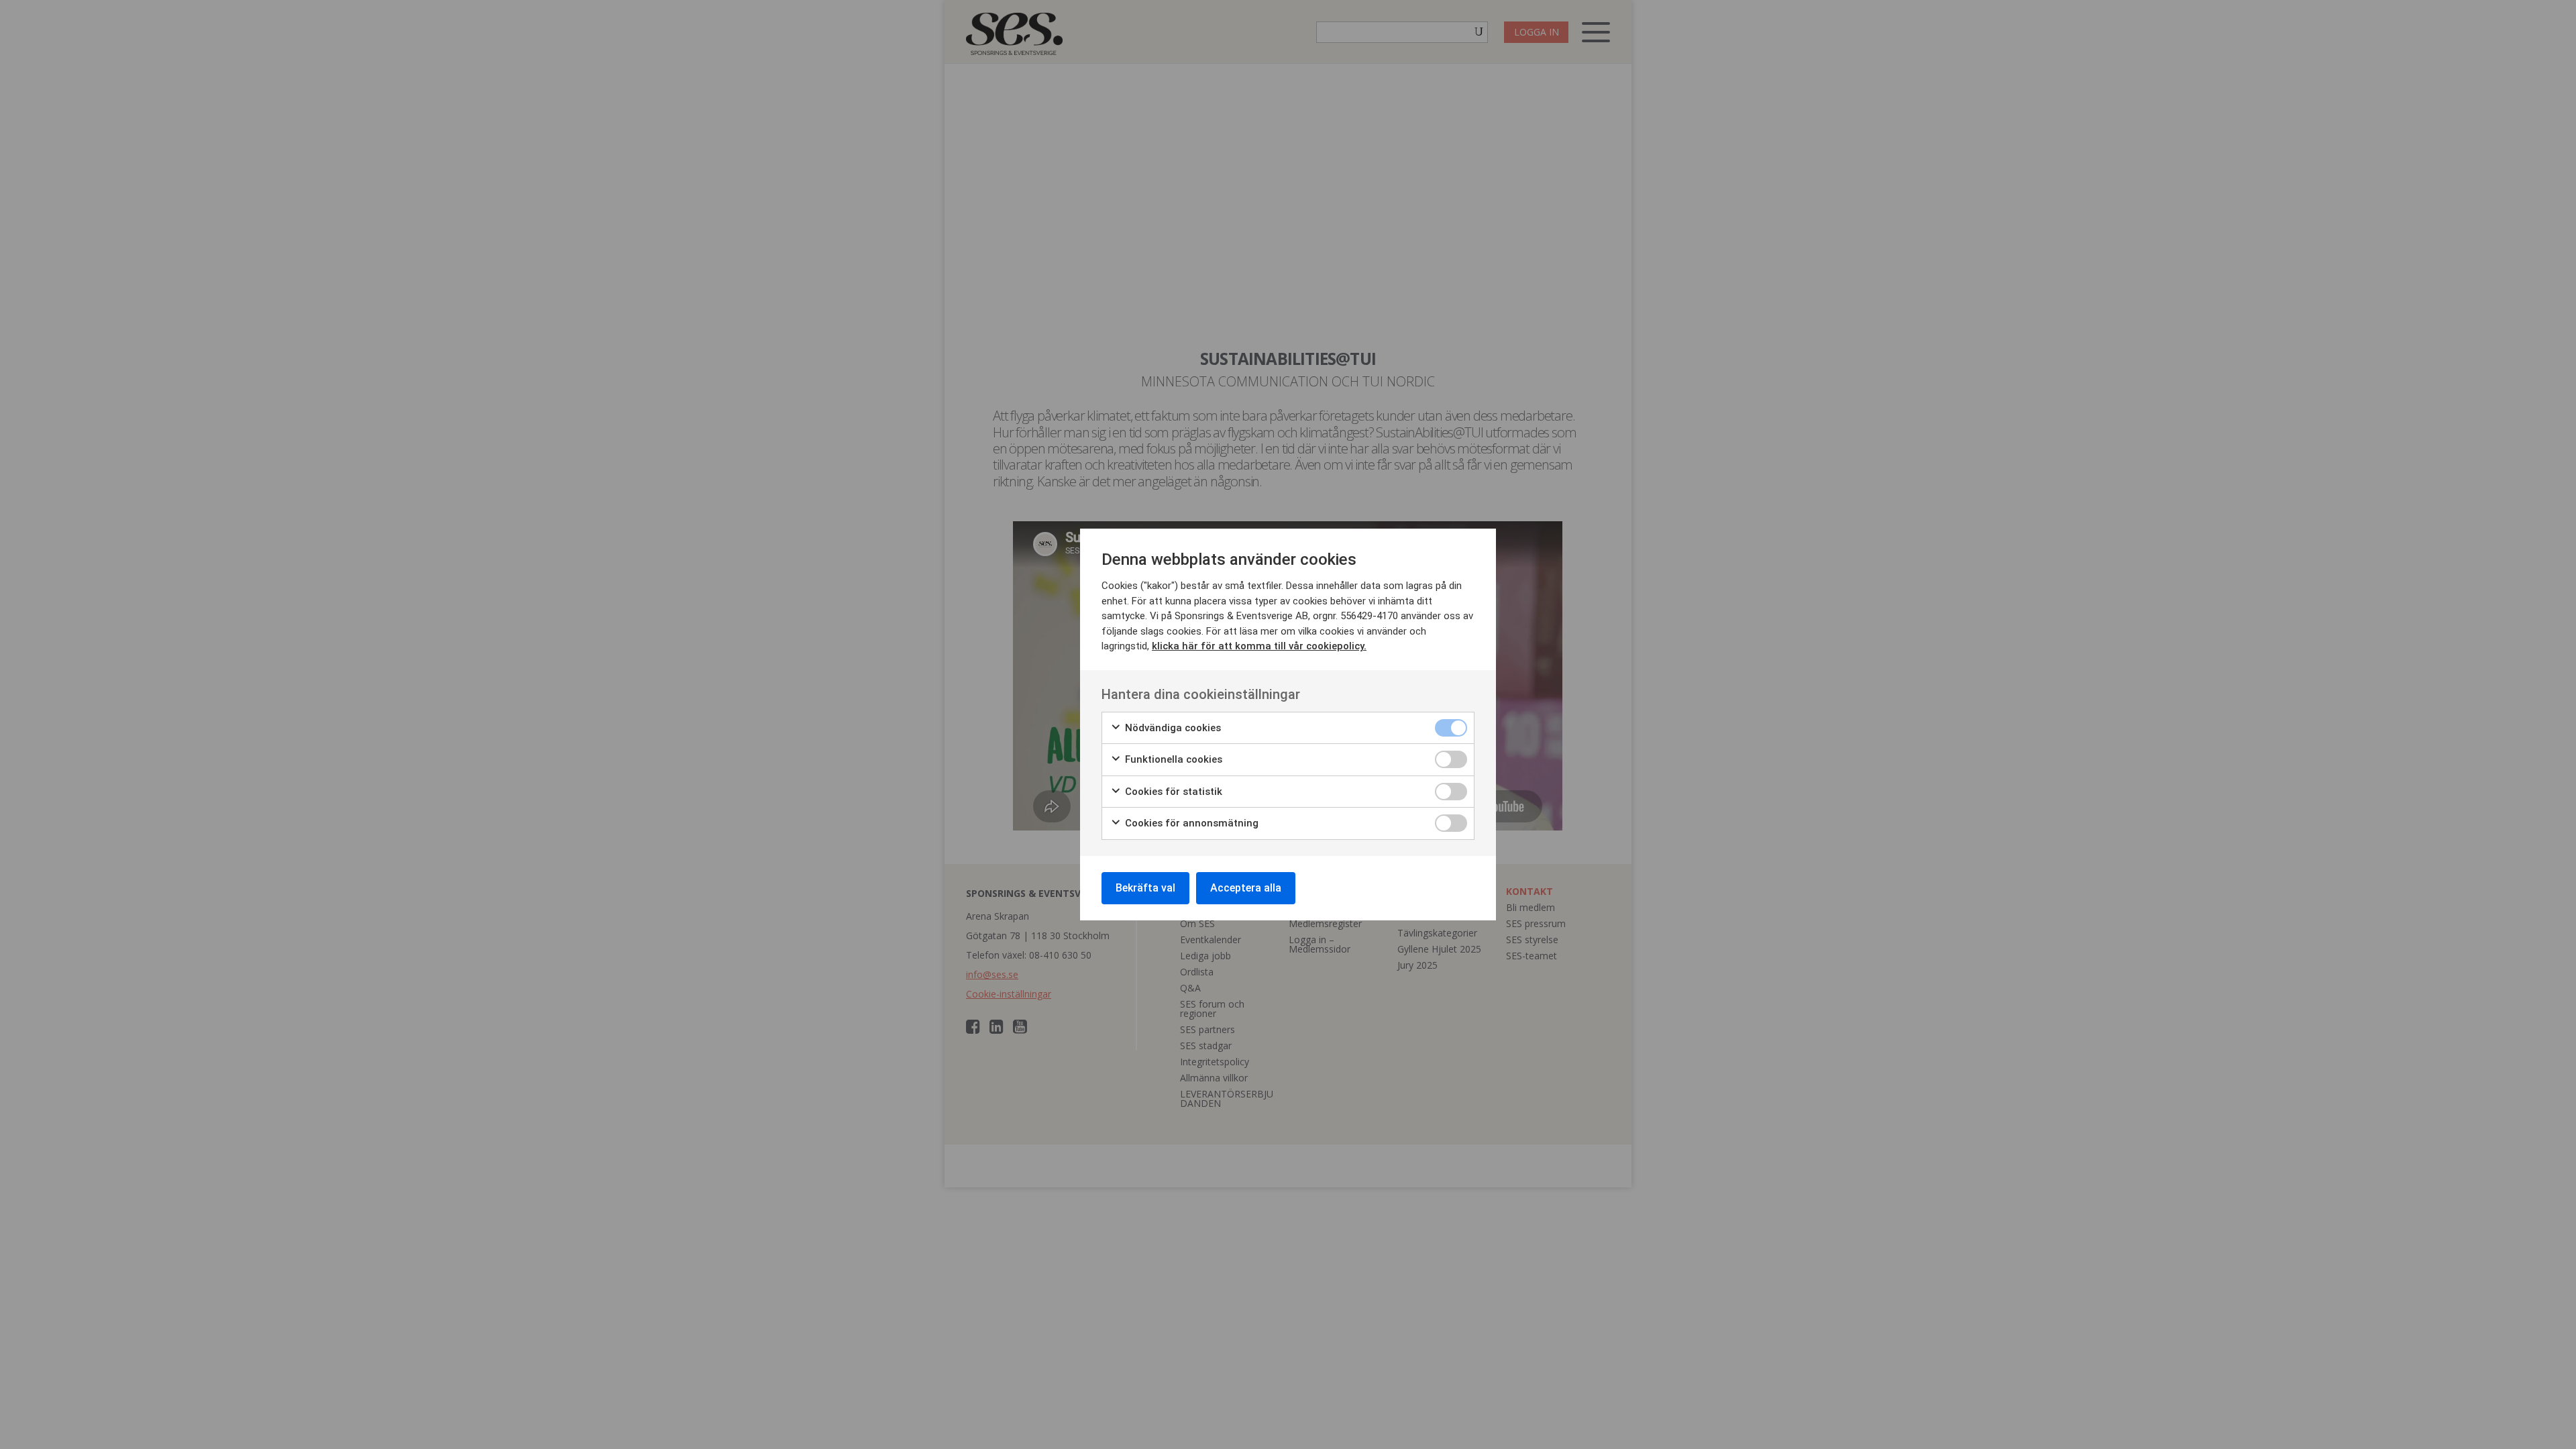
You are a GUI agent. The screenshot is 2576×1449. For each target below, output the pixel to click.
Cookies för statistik (1172, 792)
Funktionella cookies (1172, 759)
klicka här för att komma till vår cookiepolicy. (1259, 646)
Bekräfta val (1145, 888)
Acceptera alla (1246, 888)
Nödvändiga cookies (1172, 728)
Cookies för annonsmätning (1190, 823)
